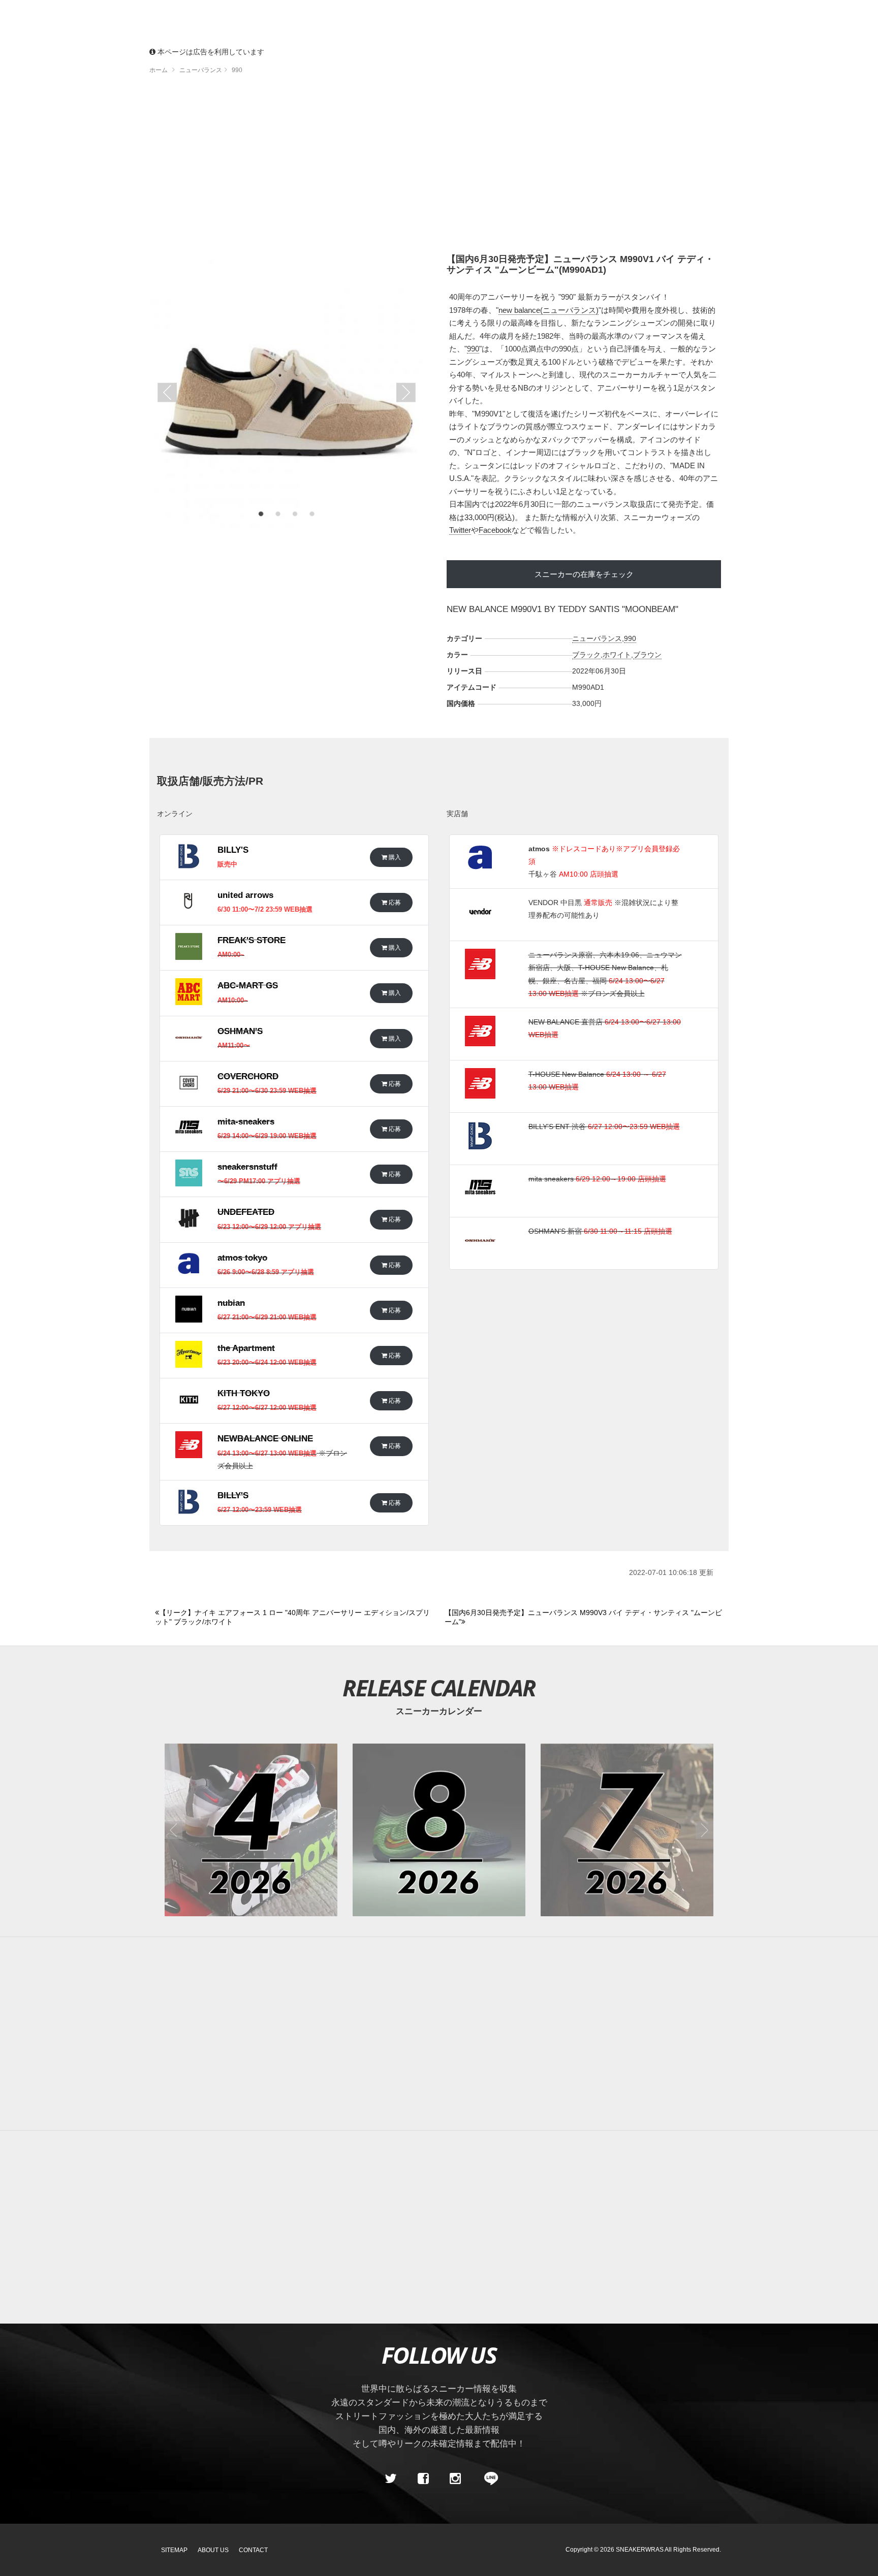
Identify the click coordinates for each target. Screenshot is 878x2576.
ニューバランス (597, 638)
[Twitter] (391, 2478)
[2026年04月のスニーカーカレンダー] (251, 1830)
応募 (394, 902)
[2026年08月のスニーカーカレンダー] (439, 1830)
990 (473, 349)
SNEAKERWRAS (640, 2550)
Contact (253, 2550)
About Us (213, 2550)
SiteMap (174, 2550)
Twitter (460, 530)
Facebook (495, 530)
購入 (394, 857)
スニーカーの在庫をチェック (584, 574)
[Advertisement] (439, 168)
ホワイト (617, 655)
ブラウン (647, 655)
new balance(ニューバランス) (548, 310)
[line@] (488, 2478)
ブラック (586, 655)
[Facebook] (423, 2478)
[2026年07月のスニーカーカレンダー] (627, 1830)
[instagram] (455, 2478)
